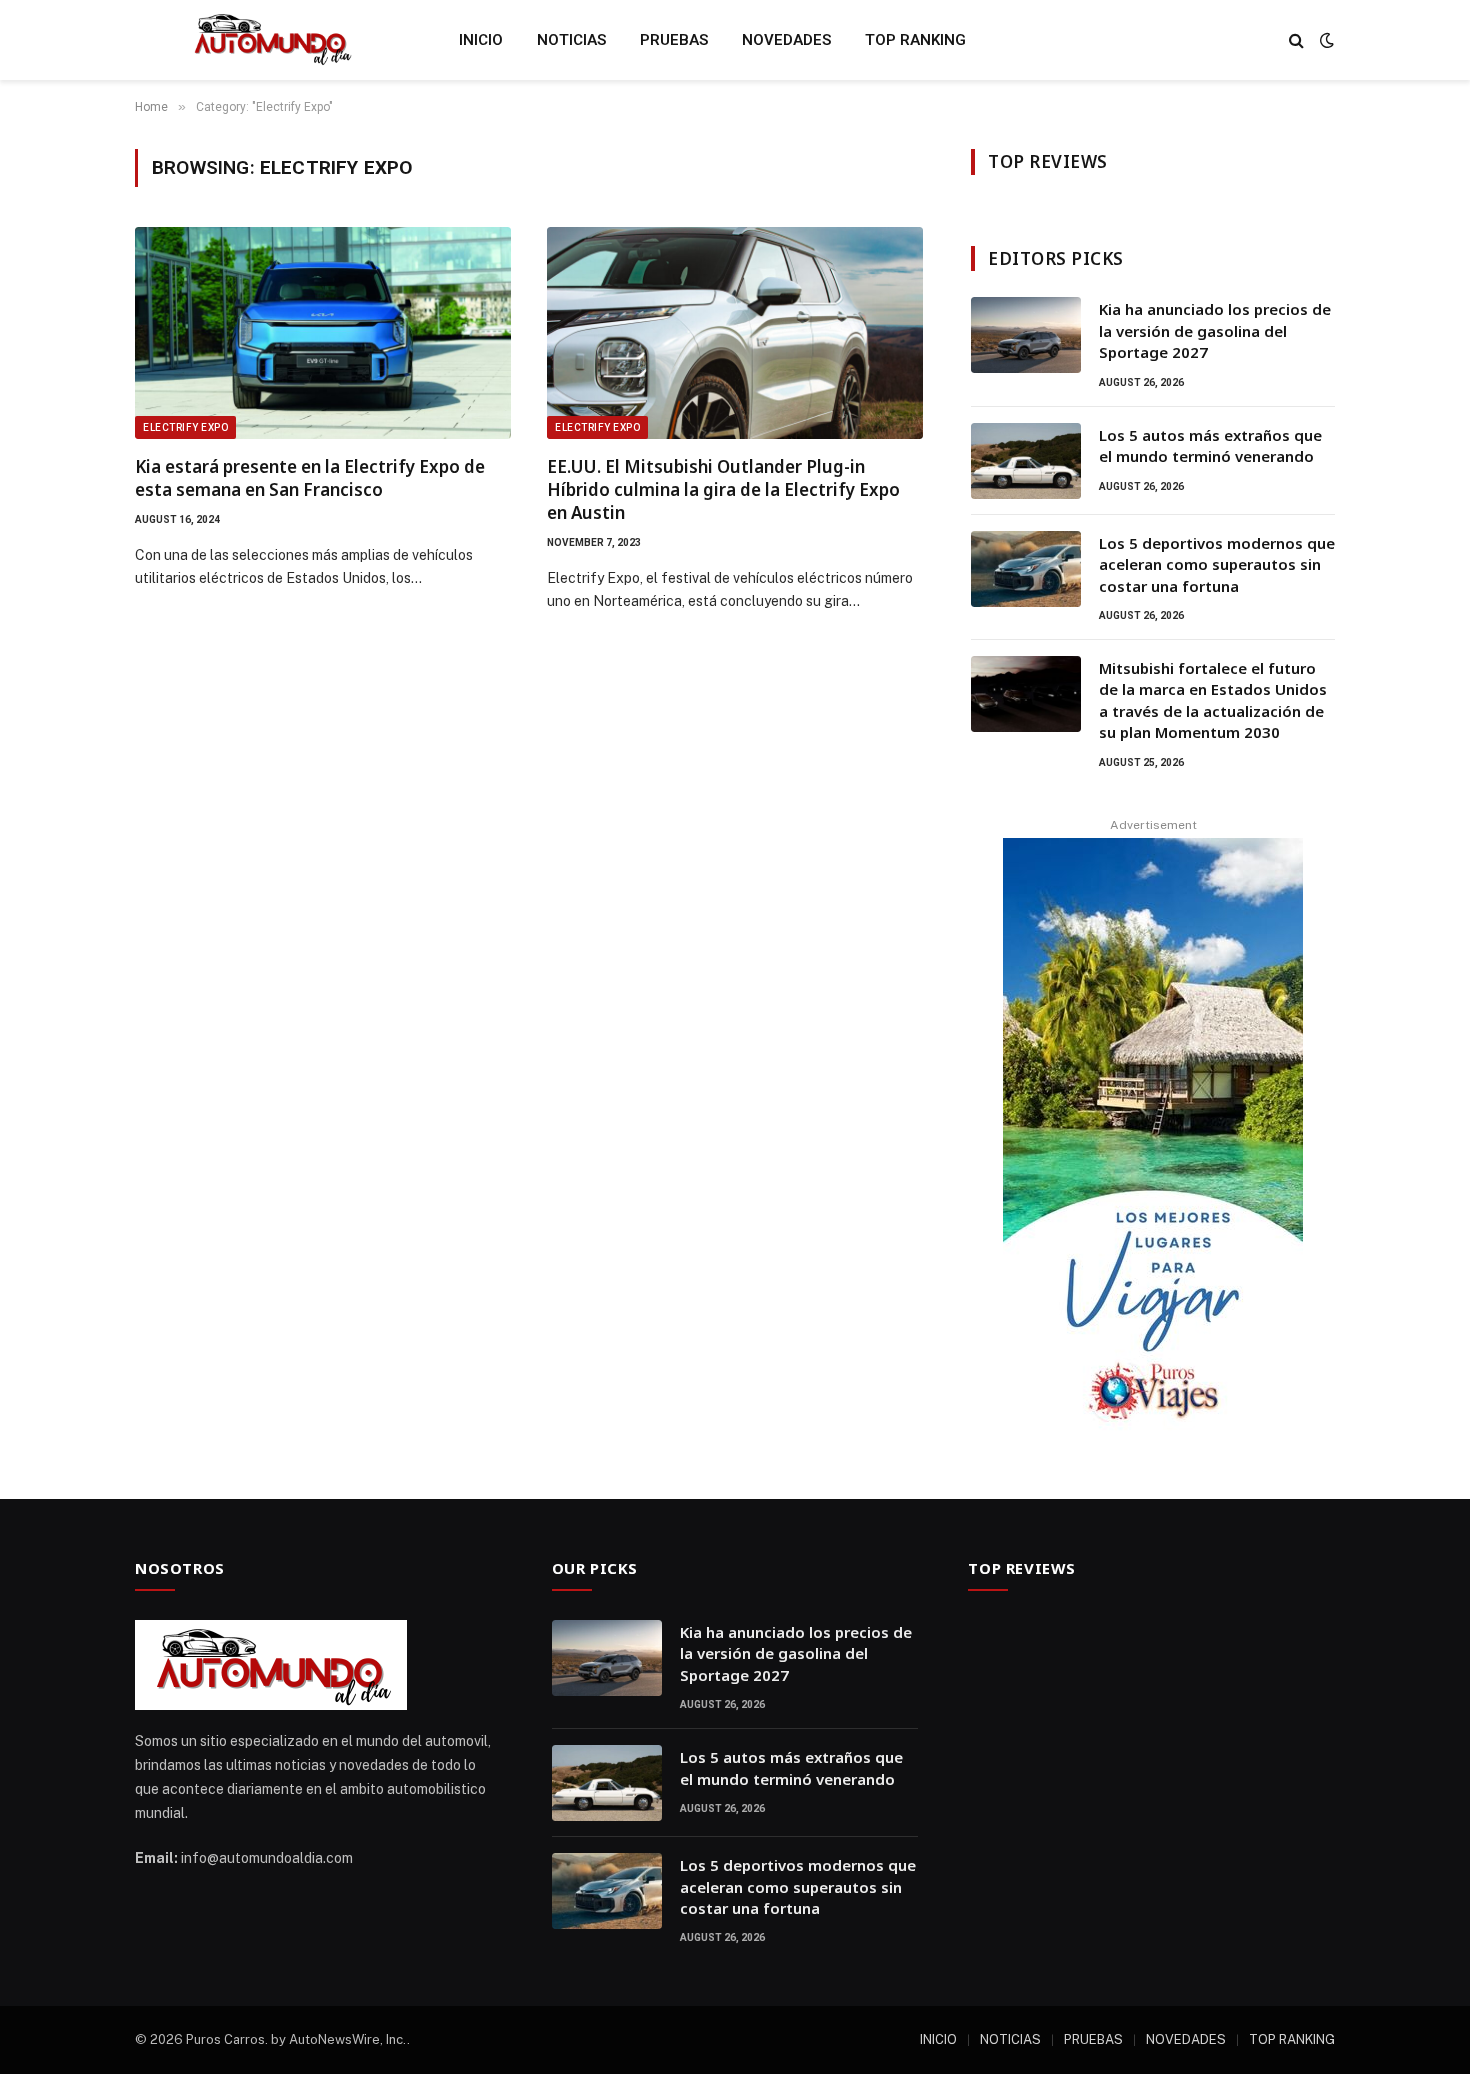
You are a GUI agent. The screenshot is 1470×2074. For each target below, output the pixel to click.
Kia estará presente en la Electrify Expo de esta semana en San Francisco (310, 478)
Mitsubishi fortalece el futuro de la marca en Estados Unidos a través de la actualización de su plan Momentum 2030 (1213, 700)
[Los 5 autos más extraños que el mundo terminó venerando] (1026, 461)
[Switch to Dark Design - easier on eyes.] (1325, 40)
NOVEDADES (786, 40)
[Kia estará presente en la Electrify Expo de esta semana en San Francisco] (323, 333)
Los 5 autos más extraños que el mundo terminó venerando (1210, 445)
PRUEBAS (674, 40)
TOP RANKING (915, 40)
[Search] (1296, 40)
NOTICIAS (571, 40)
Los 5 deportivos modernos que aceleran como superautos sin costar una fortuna (1217, 564)
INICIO (481, 40)
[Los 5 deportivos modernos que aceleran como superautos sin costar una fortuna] (1026, 569)
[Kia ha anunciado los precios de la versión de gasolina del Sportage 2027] (1026, 335)
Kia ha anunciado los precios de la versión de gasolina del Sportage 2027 (1215, 330)
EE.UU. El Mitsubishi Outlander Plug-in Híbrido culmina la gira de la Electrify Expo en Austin (723, 489)
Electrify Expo (185, 427)
